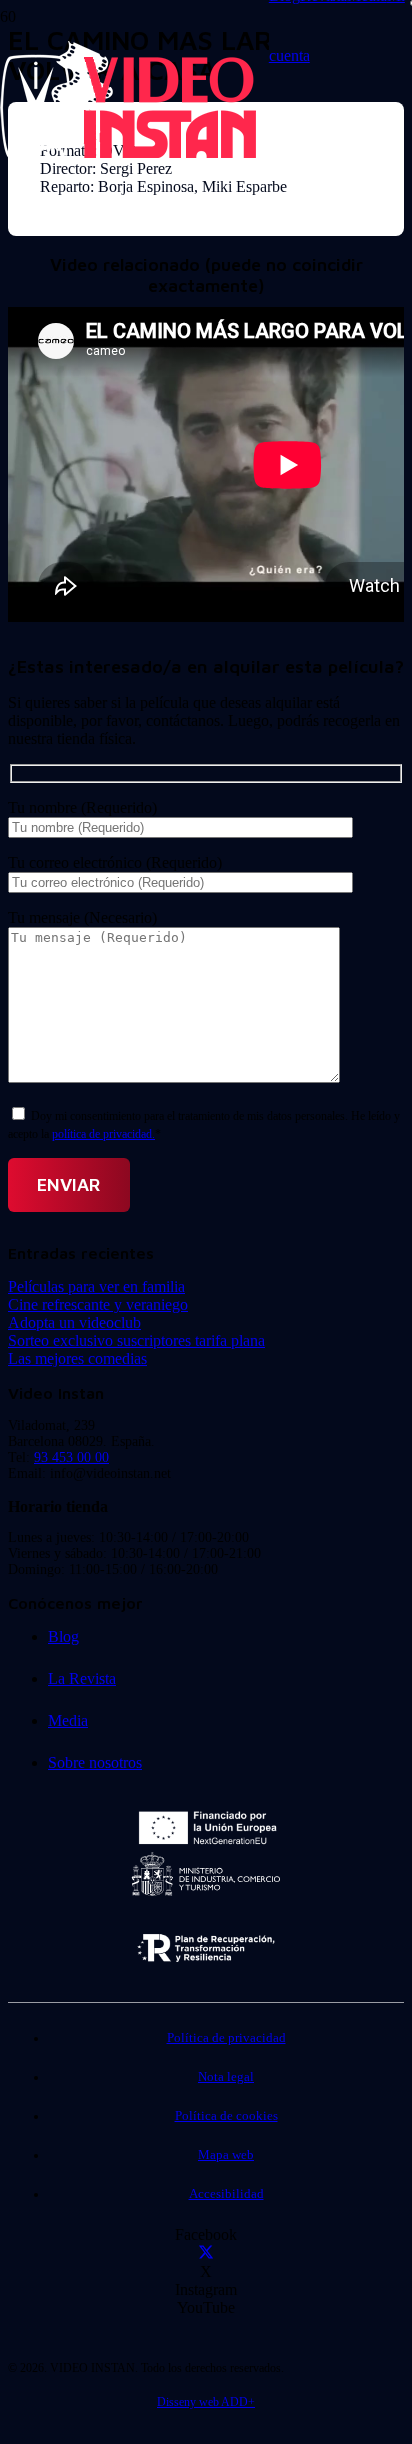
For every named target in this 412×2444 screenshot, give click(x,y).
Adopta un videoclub (74, 1322)
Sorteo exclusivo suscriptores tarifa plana (136, 1340)
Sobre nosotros (95, 1762)
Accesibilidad (226, 2194)
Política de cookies (226, 2116)
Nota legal (226, 2077)
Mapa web (226, 2155)
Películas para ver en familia (96, 1286)
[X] (206, 2253)
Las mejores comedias (77, 1358)
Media (68, 1720)
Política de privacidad (226, 2038)
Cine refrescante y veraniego (98, 1304)
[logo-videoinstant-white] (128, 155)
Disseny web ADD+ (206, 2402)
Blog (63, 1636)
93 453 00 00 (71, 1457)
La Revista (82, 1678)
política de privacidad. (103, 1134)
